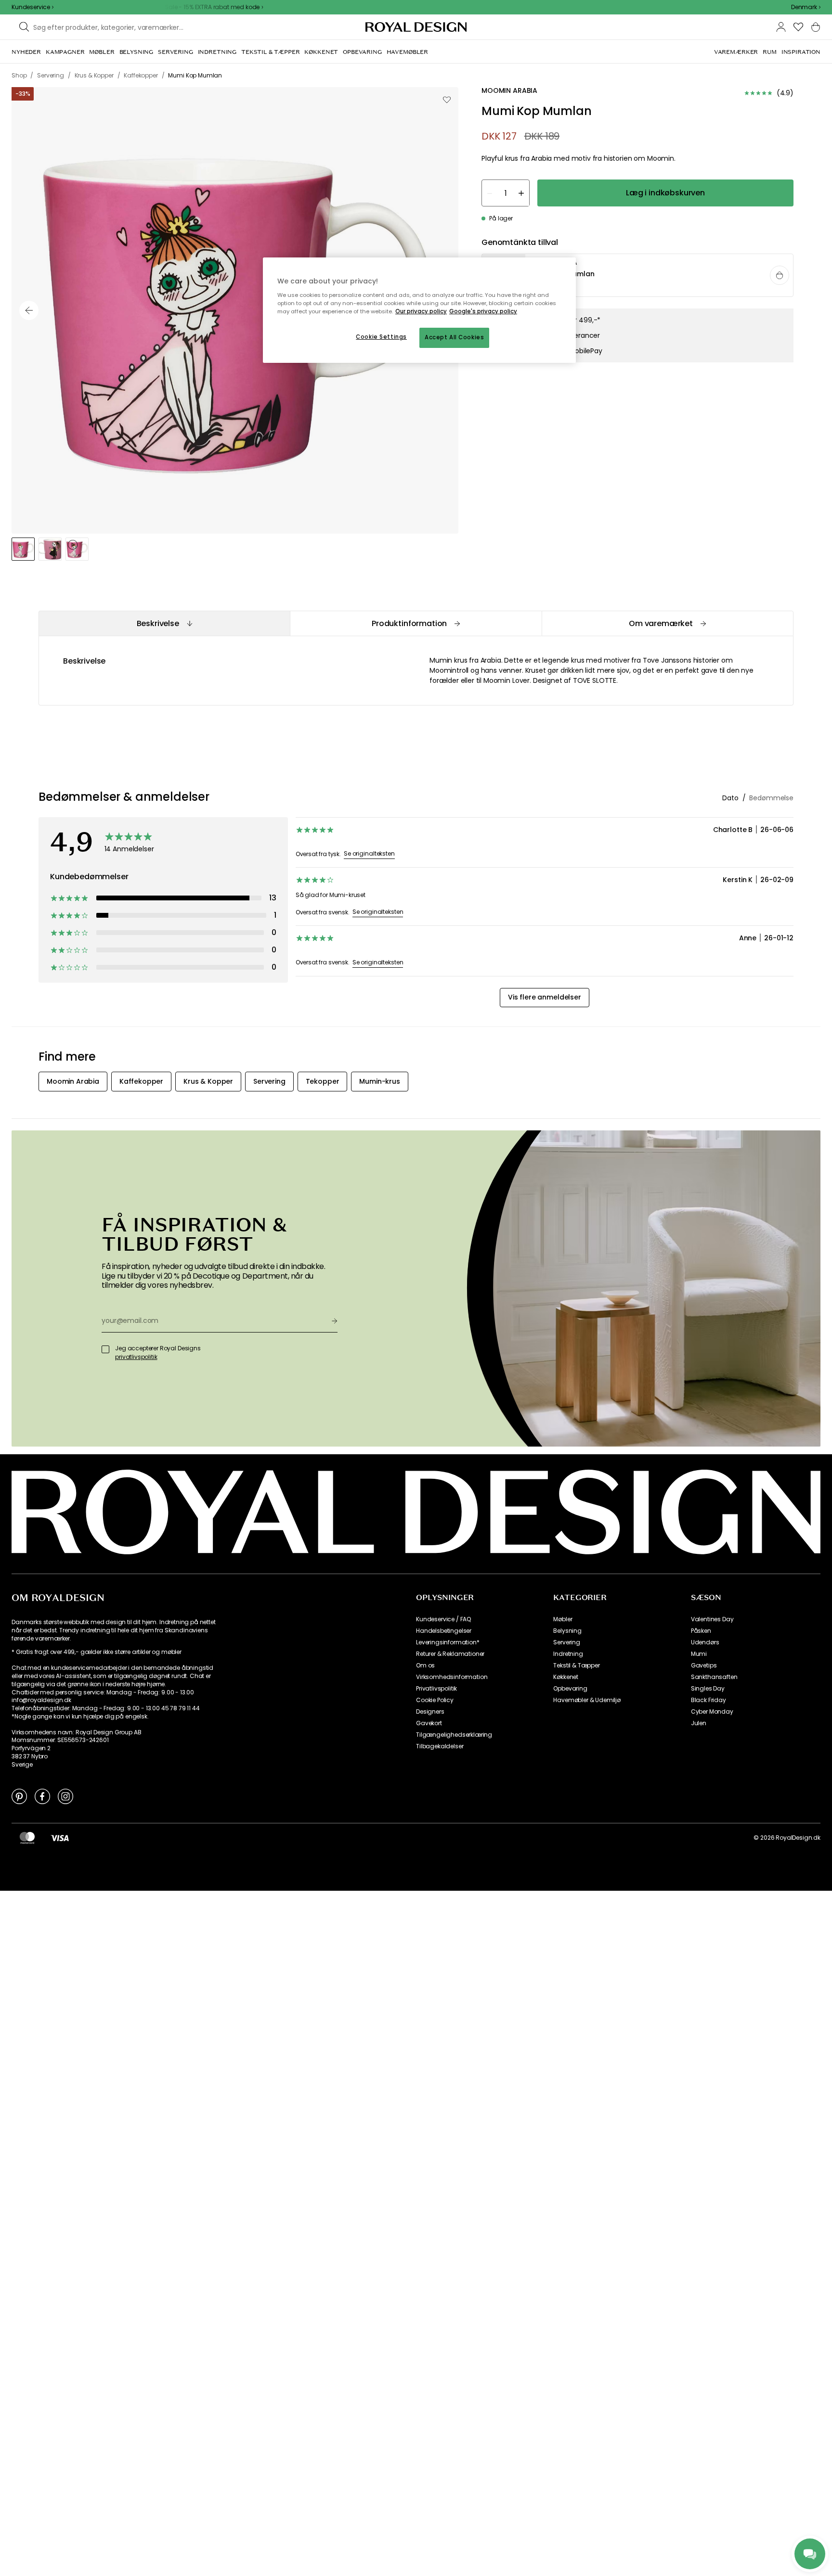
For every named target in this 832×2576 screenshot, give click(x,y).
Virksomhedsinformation (452, 1677)
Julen (699, 1723)
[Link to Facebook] (42, 1796)
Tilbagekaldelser (440, 1746)
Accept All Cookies (454, 337)
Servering (567, 1642)
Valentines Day (712, 1619)
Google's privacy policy (483, 311)
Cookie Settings (381, 337)
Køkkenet (566, 1677)
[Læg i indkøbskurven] (780, 276)
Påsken (701, 1631)
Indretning (568, 1654)
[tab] (164, 623)
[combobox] (806, 7)
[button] (806, 7)
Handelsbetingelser (444, 1631)
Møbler (563, 1619)
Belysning (567, 1631)
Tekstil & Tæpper (576, 1666)
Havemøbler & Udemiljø (587, 1700)
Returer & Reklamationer (450, 1654)
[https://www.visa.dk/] (60, 1838)
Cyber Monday (712, 1712)
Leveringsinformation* (448, 1642)
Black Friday (708, 1700)
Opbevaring (570, 1689)
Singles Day (708, 1689)
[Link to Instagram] (65, 1796)
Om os (425, 1666)
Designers (430, 1712)
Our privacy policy (421, 311)
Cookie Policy (435, 1700)
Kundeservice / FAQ (443, 1619)
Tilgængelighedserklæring (454, 1735)
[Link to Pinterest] (19, 1796)
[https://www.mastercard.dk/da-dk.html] (27, 1838)
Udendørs (705, 1642)
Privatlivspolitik (436, 1689)
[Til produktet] (638, 276)
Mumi (699, 1654)
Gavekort (429, 1723)
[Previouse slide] (29, 310)
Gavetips (704, 1666)
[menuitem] (26, 52)
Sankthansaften (714, 1677)
